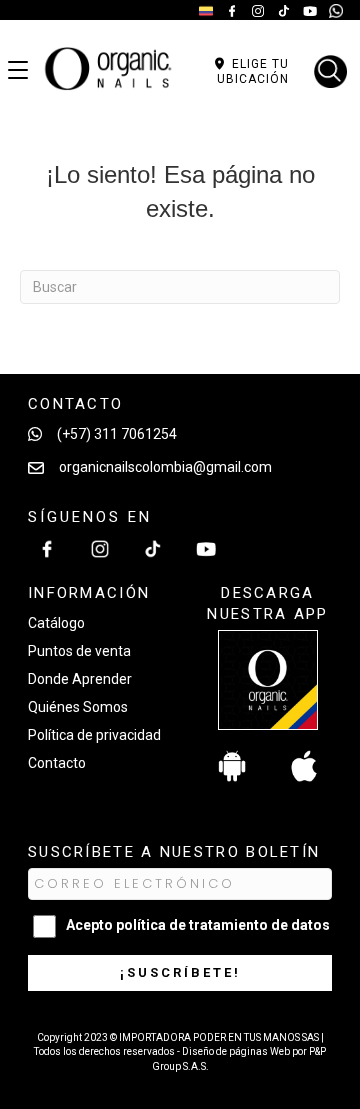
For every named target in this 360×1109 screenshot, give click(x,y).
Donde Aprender (80, 679)
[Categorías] (18, 71)
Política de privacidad (94, 735)
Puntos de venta (79, 651)
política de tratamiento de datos (223, 925)
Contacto (57, 763)
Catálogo (56, 623)
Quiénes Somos (78, 707)
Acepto (198, 925)
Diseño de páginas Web (237, 1051)
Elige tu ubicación (253, 71)
